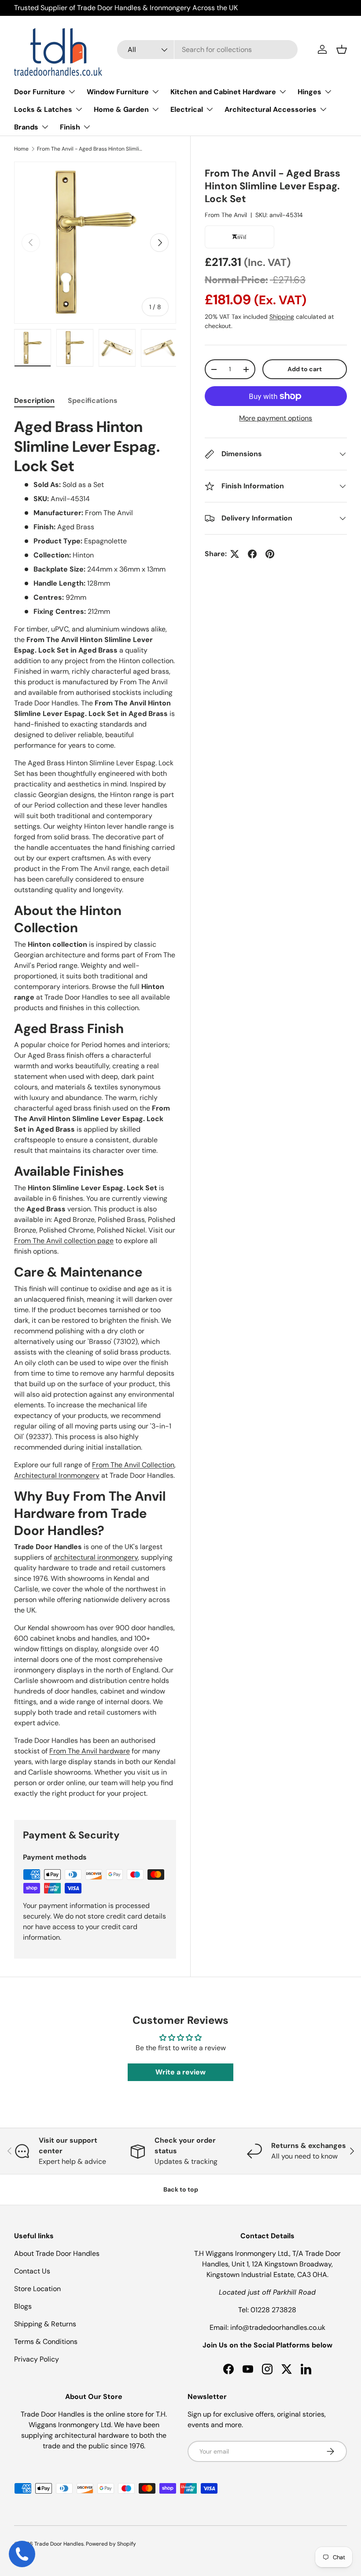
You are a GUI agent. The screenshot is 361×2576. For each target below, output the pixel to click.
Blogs (23, 2306)
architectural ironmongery (96, 1557)
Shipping (282, 317)
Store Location (37, 2289)
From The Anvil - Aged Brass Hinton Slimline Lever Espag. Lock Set (90, 149)
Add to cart (305, 369)
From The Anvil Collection (133, 1465)
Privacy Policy (37, 2359)
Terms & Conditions (46, 2342)
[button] (342, 49)
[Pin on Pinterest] (270, 554)
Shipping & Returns (45, 2324)
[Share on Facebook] (252, 554)
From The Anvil (226, 215)
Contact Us (32, 2271)
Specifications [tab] (93, 400)
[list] (95, 243)
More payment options (276, 418)
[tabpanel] (95, 1108)
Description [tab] (34, 400)
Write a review (180, 2072)
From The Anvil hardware (90, 1751)
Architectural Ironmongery (57, 1475)
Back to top (181, 2189)
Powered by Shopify (111, 2544)
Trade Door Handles (59, 2544)
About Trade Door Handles (57, 2253)
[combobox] (207, 50)
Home (21, 149)
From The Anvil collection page (64, 1241)
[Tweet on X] (235, 554)
